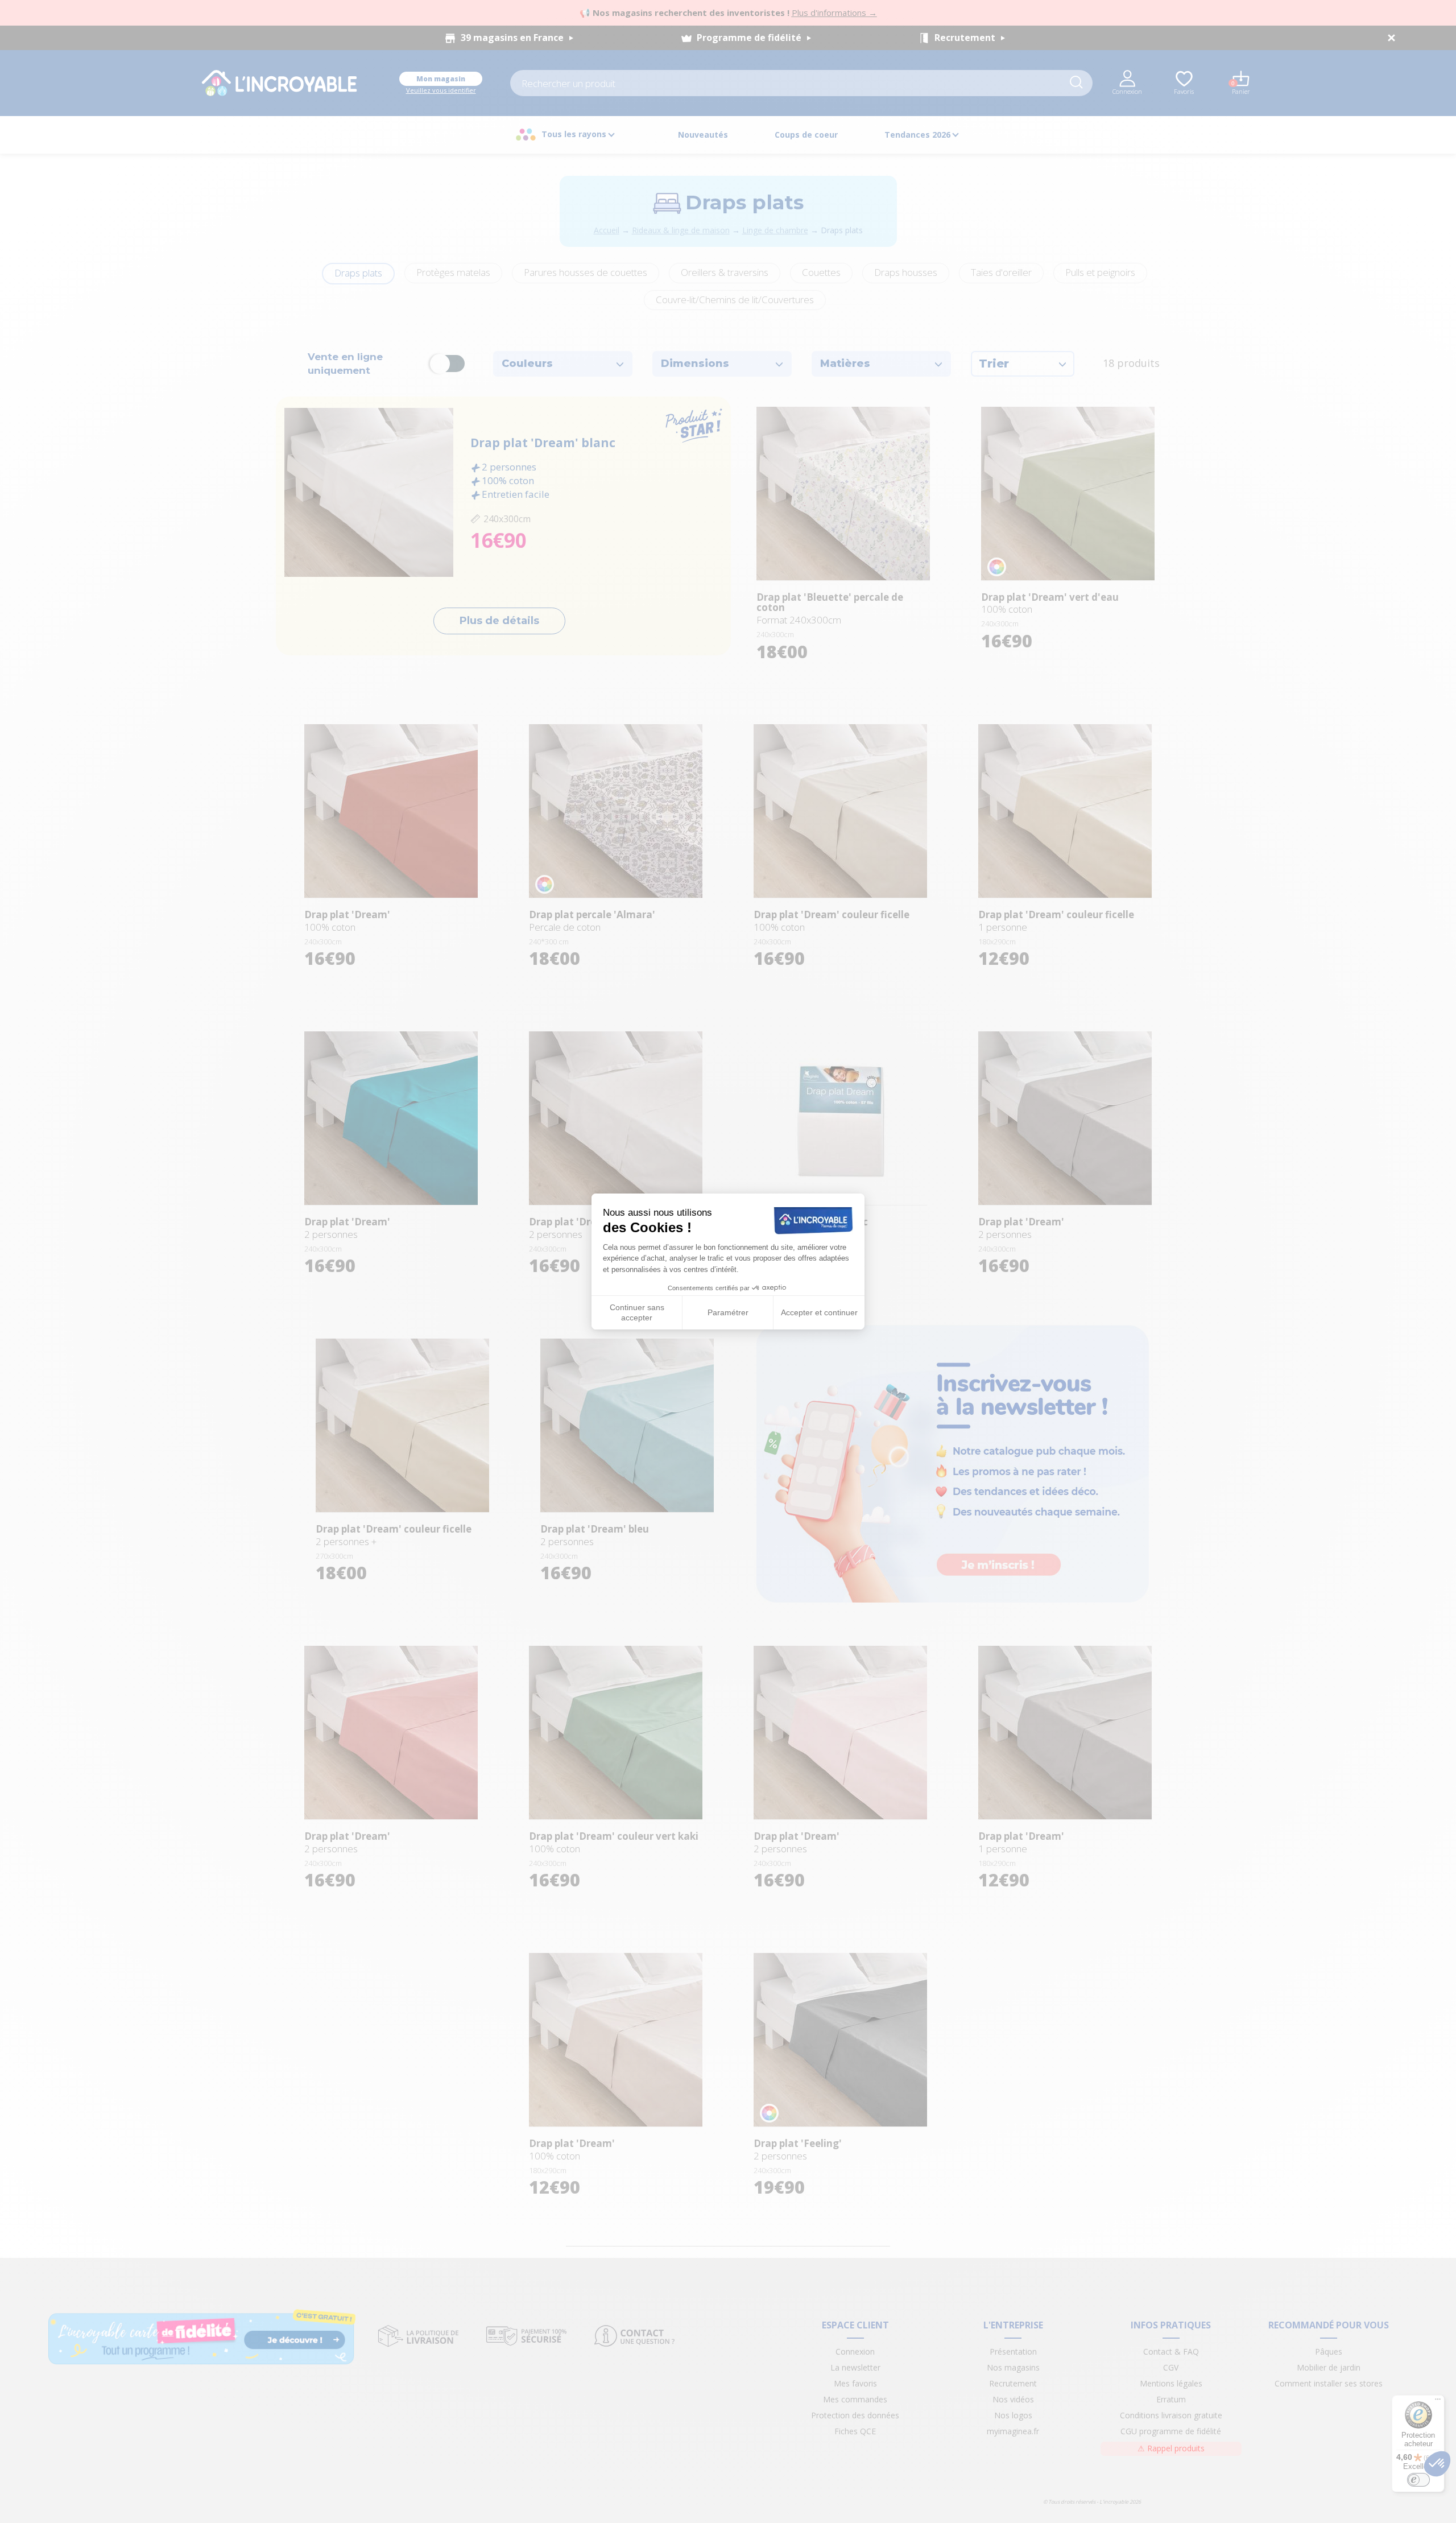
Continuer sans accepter (637, 1312)
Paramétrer (728, 1312)
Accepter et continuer (819, 1312)
